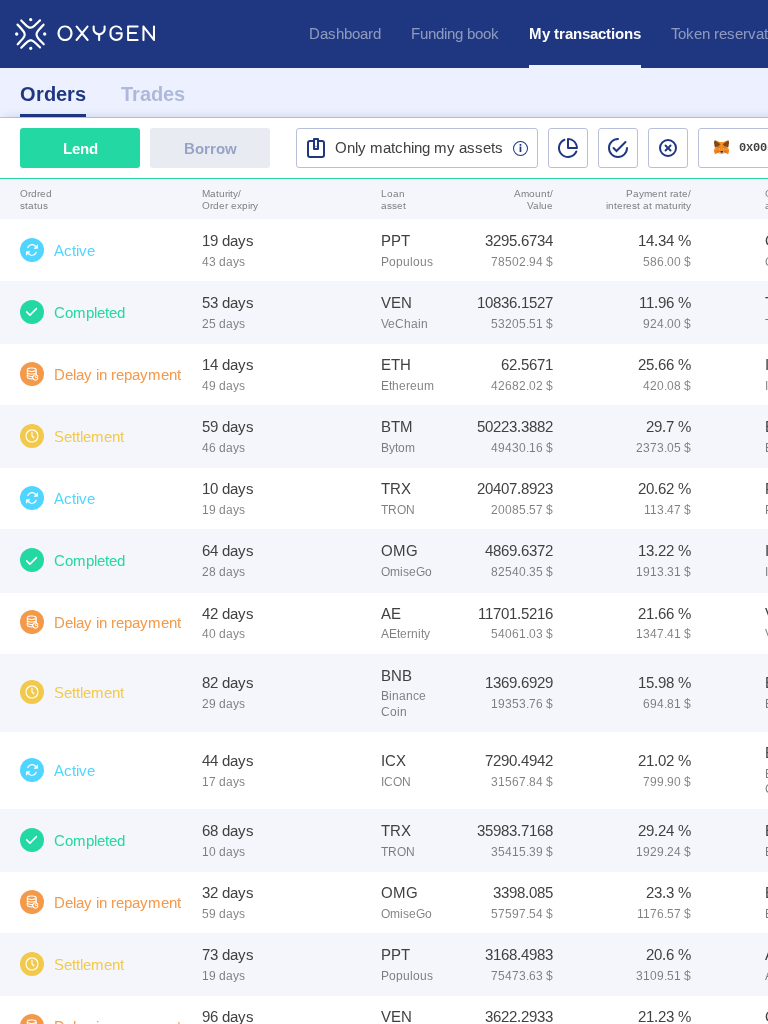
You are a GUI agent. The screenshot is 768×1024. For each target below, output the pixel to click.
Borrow (210, 148)
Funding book (455, 33)
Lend (80, 148)
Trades (153, 94)
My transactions (585, 33)
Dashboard (345, 33)
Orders (53, 94)
